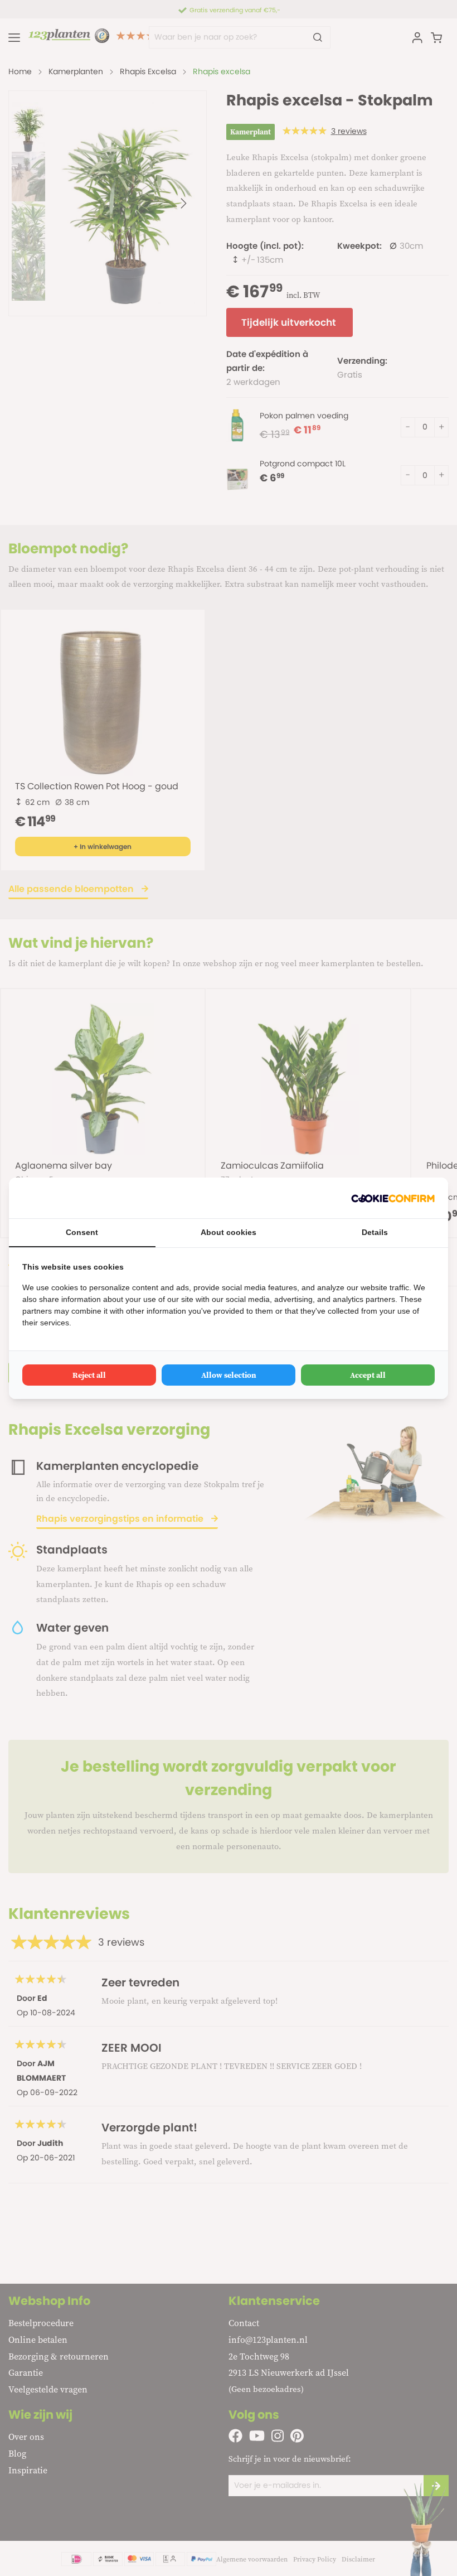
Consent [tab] (82, 1232)
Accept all (368, 1375)
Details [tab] (375, 1232)
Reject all (89, 1375)
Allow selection (229, 1375)
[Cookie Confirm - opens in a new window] (393, 1198)
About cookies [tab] (229, 1232)
